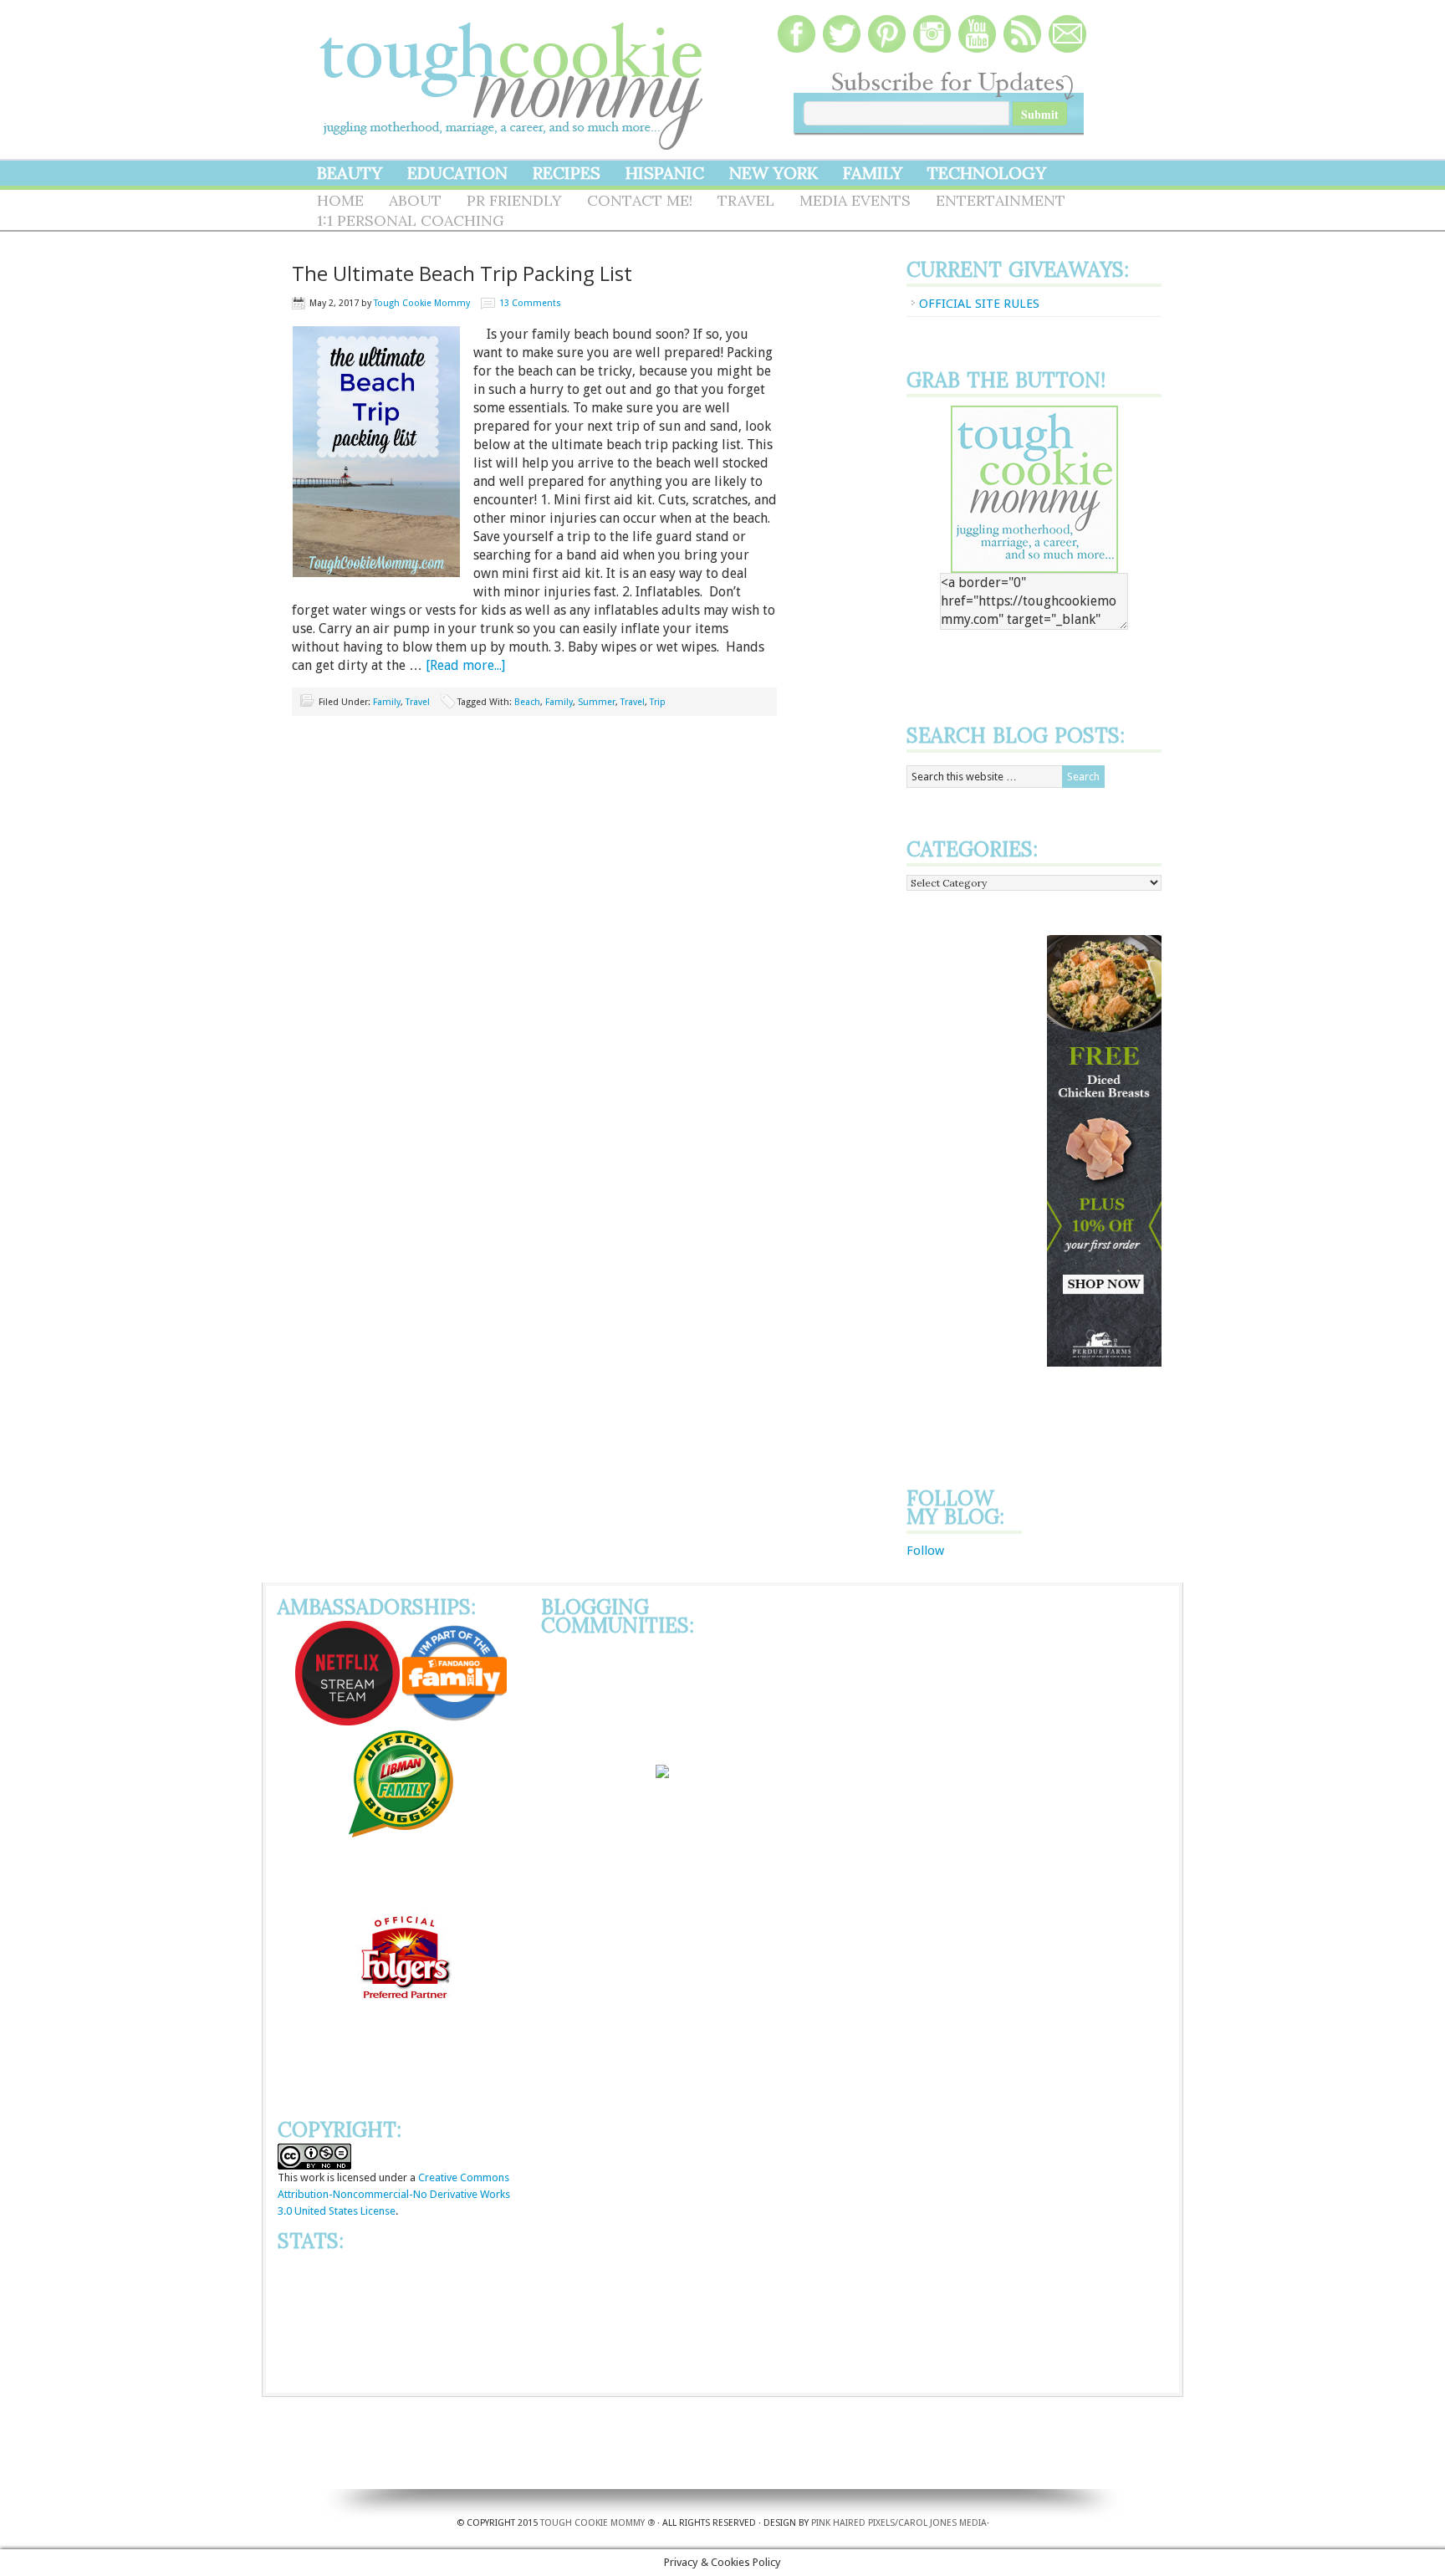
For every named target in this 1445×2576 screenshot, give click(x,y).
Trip (658, 702)
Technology (987, 173)
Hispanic (665, 173)
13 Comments (530, 303)
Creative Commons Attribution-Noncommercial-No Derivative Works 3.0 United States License (394, 2194)
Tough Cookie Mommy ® (597, 2523)
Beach (527, 702)
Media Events (855, 200)
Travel (746, 200)
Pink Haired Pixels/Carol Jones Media (899, 2523)
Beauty (350, 173)
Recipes (567, 173)
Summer (597, 702)
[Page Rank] (401, 2377)
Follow (925, 1551)
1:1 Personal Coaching (411, 220)
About (415, 200)
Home (340, 200)
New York (774, 173)
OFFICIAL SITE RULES (979, 304)
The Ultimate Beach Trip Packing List (462, 273)
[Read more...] (465, 665)
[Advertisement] (973, 1186)
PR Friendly (514, 200)
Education (457, 173)
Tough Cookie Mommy (513, 75)
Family (873, 173)
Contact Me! (640, 200)
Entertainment (1001, 200)
